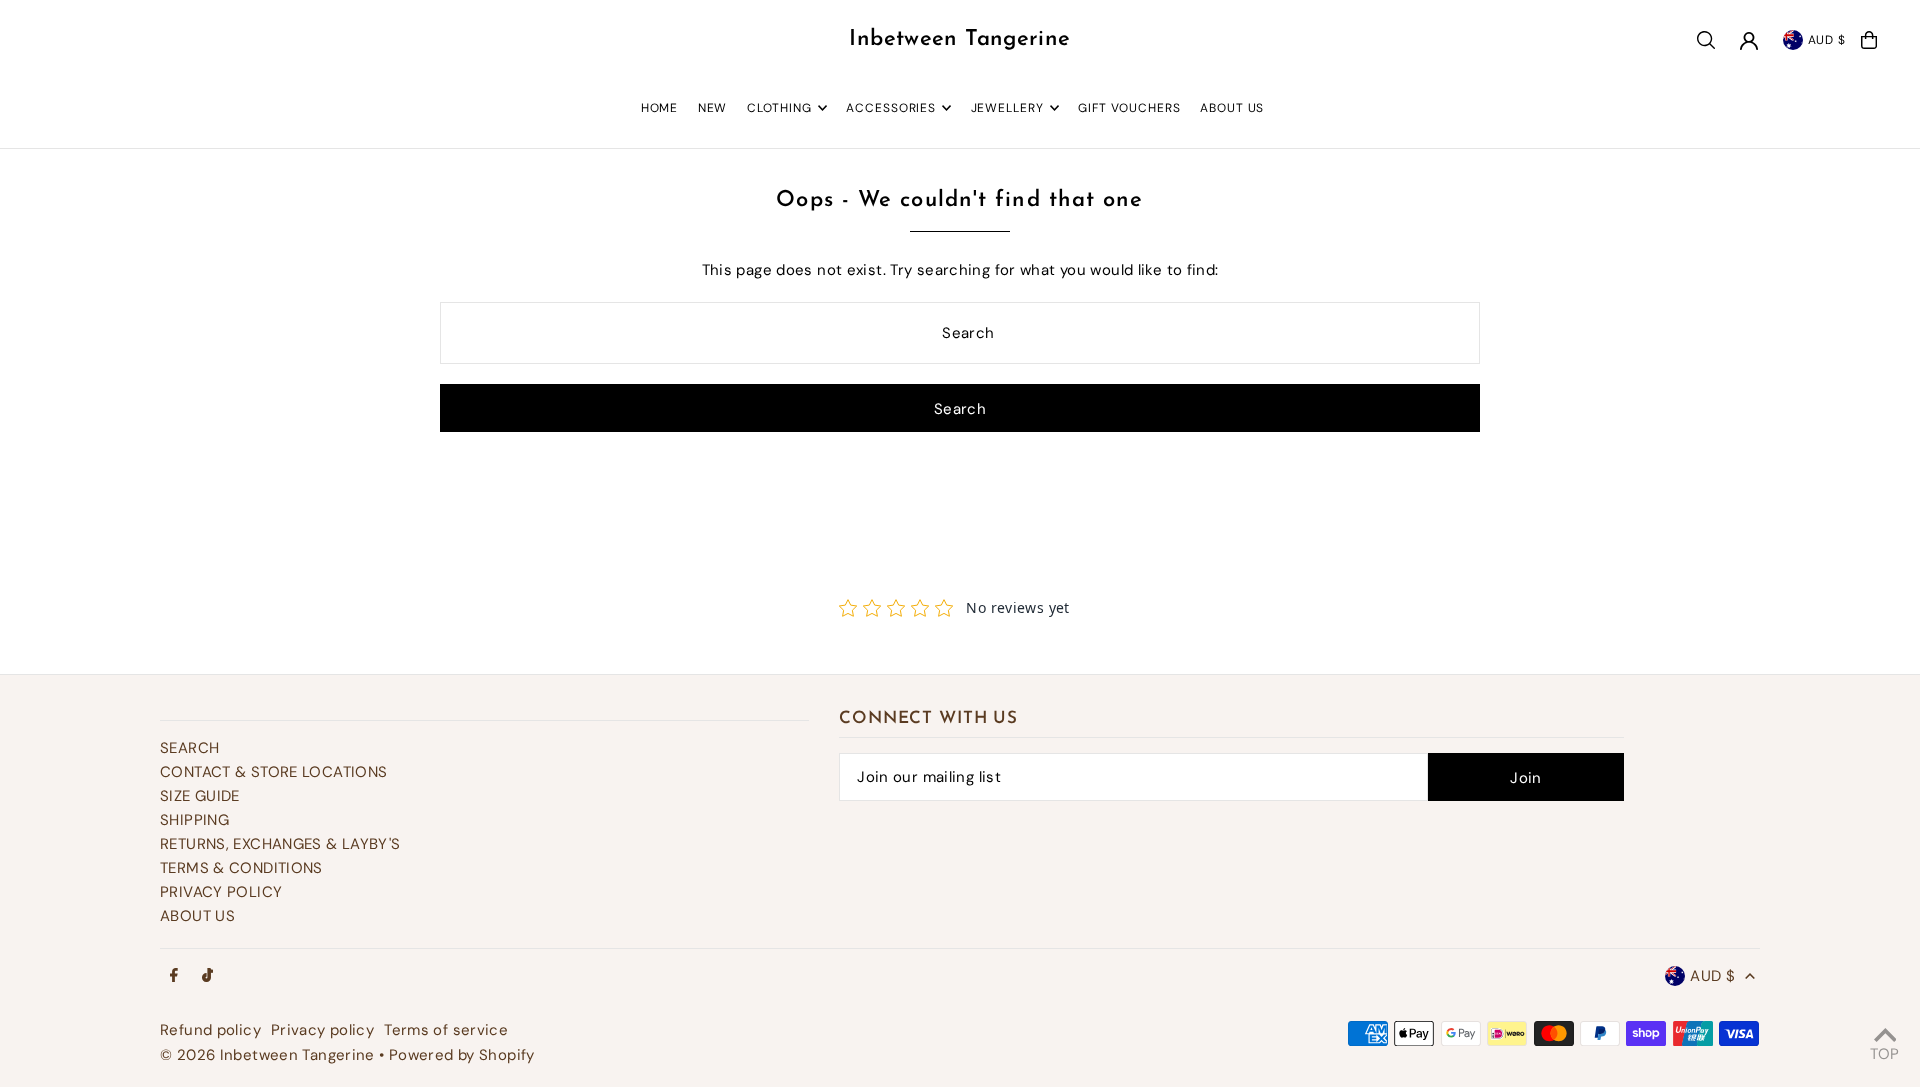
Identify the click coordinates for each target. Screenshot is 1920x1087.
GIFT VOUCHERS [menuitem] (1129, 108)
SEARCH (189, 748)
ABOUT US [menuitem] (1232, 108)
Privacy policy (322, 1030)
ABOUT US (197, 916)
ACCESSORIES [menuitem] (891, 108)
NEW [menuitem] (713, 108)
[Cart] (1869, 40)
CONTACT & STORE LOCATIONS (273, 772)
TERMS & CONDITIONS (241, 868)
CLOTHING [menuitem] (779, 108)
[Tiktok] (207, 976)
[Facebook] (174, 976)
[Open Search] (1706, 40)
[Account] (1749, 41)
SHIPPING (194, 820)
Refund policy (210, 1030)
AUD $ (1827, 40)
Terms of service (446, 1030)
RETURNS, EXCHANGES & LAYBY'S (280, 844)
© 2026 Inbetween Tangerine (269, 1055)
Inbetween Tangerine (959, 39)
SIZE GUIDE (200, 796)
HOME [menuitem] (660, 108)
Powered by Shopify (462, 1055)
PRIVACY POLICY (221, 892)
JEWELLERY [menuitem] (1007, 108)
